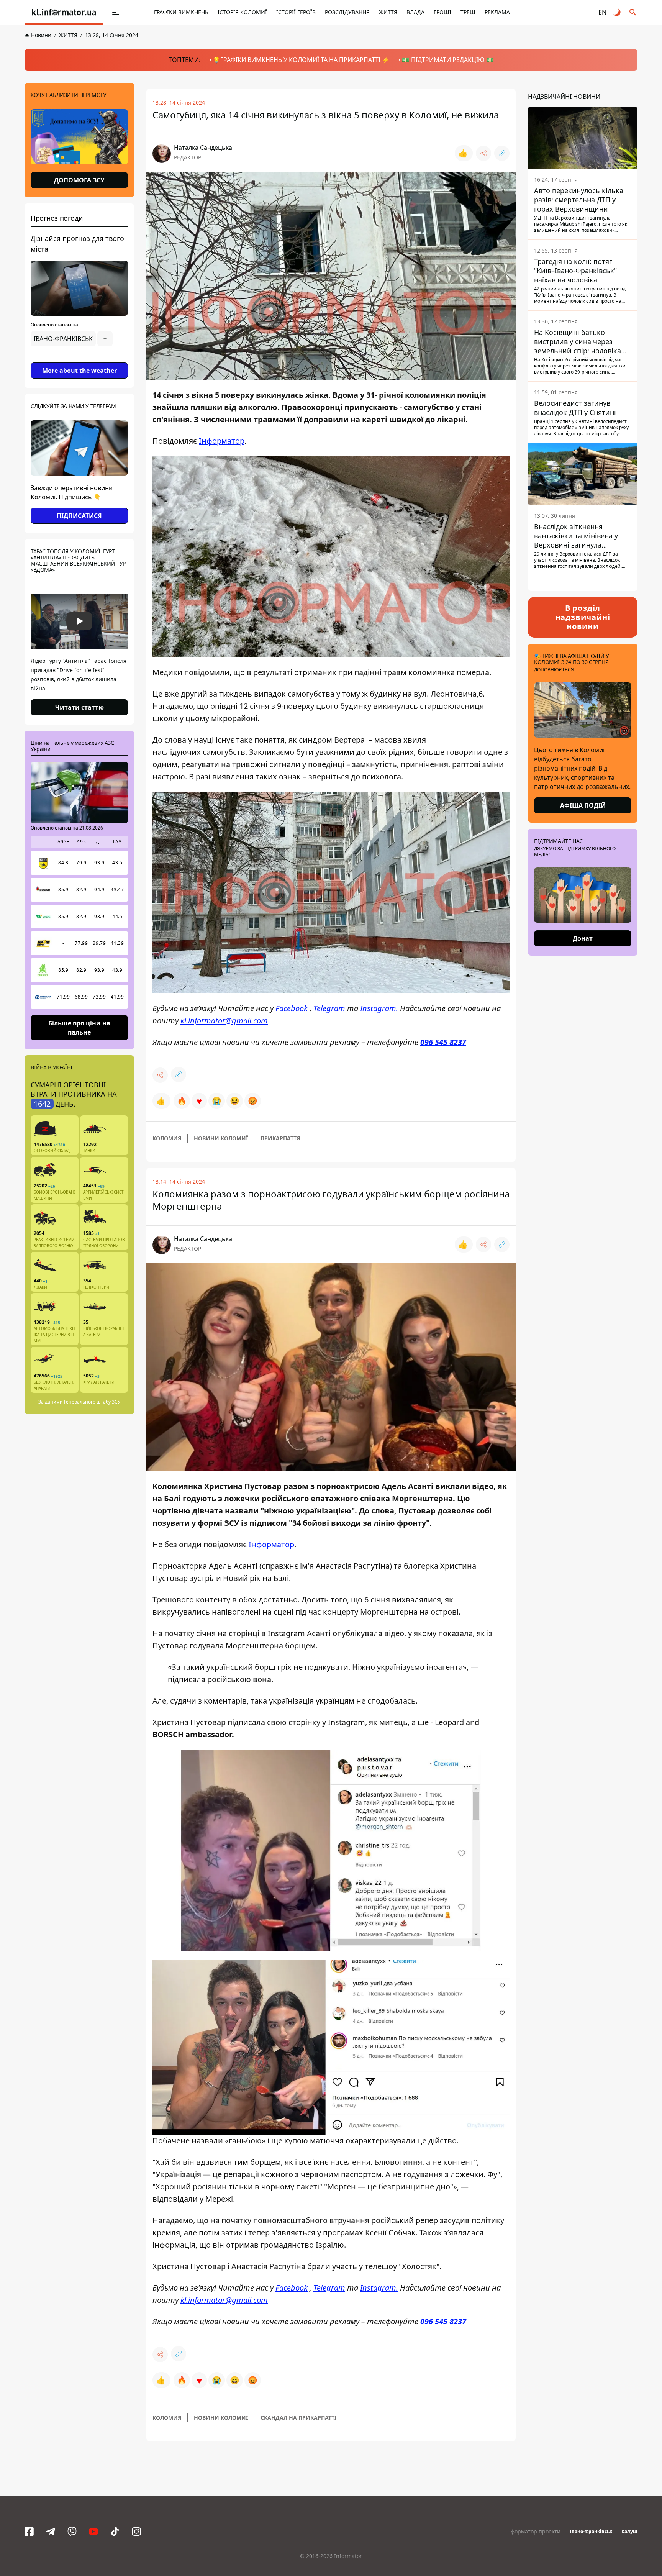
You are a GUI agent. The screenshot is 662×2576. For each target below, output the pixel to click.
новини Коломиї (221, 1138)
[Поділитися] (483, 153)
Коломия (167, 1138)
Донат (583, 938)
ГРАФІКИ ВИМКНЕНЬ (181, 12)
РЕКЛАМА (497, 12)
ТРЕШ (468, 12)
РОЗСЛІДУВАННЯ (347, 12)
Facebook (292, 1008)
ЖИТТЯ (388, 12)
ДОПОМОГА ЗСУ (79, 180)
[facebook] (29, 2532)
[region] (79, 360)
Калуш (629, 2531)
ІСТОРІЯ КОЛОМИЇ (242, 12)
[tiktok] (115, 2532)
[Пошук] (633, 12)
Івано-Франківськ (591, 2531)
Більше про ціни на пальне (79, 1027)
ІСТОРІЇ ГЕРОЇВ (296, 12)
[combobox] (72, 339)
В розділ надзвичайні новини (583, 617)
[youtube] (93, 2532)
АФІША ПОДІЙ (583, 805)
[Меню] (116, 12)
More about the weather (79, 371)
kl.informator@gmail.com (224, 1021)
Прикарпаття (280, 1138)
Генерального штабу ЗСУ (92, 1402)
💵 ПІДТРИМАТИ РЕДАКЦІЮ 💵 (448, 60)
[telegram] (51, 2532)
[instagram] (136, 2532)
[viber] (72, 2532)
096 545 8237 (443, 1042)
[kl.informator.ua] (64, 12)
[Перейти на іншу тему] (618, 12)
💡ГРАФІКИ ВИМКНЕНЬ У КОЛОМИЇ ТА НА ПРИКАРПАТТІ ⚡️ (301, 60)
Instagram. (379, 1008)
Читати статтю (79, 707)
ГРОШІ (442, 12)
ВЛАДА (415, 12)
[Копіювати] (502, 153)
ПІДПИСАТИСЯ (79, 516)
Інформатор (222, 441)
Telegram (329, 1008)
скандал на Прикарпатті (298, 2418)
